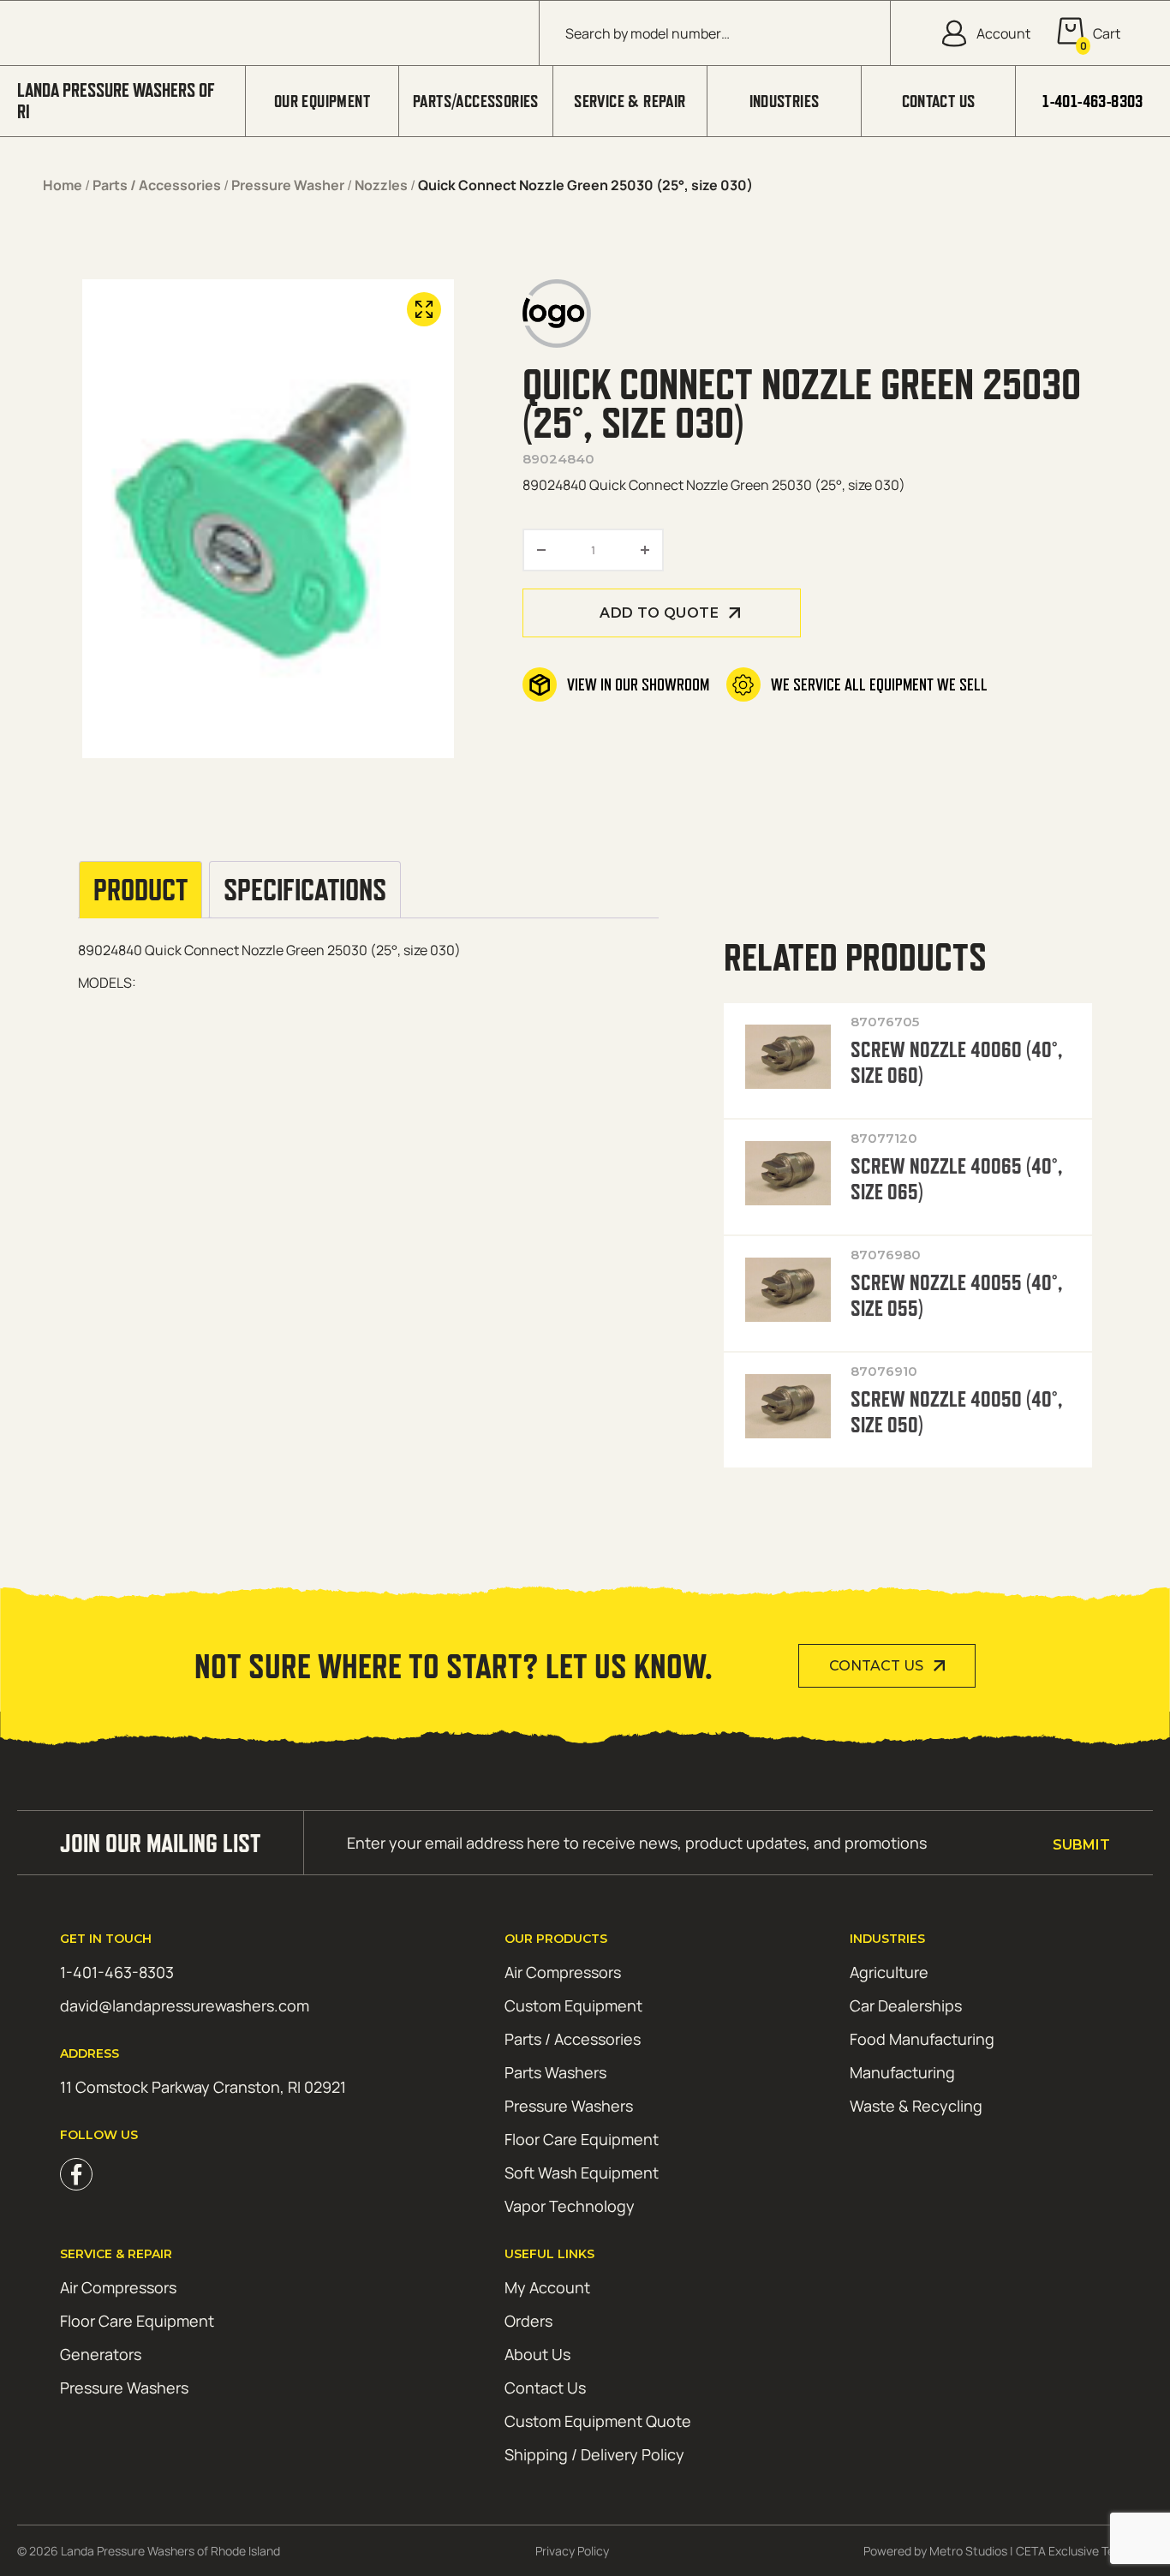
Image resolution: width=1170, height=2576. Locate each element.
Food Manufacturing (922, 2039)
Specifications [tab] (305, 890)
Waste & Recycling (916, 2106)
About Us (537, 2354)
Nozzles (381, 185)
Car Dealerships (906, 2005)
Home (63, 185)
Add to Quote (659, 613)
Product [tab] (140, 890)
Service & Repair (630, 101)
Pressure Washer (288, 185)
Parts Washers (555, 2072)
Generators (101, 2354)
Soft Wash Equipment (582, 2173)
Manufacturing (902, 2072)
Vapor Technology (570, 2206)
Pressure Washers (569, 2106)
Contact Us (939, 101)
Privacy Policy (572, 2551)
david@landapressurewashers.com (185, 2005)
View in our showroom (638, 684)
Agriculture (889, 1972)
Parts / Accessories (157, 185)
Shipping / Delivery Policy (594, 2454)
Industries (785, 101)
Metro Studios (968, 2551)
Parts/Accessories (476, 101)
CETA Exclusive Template (1084, 2551)
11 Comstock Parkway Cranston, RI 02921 (203, 2087)
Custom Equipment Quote (598, 2421)
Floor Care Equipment (582, 2139)
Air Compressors (563, 1972)
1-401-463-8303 (1093, 101)
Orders (528, 2321)
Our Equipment (322, 101)
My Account (547, 2287)
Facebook (76, 2174)
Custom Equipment (573, 2005)
